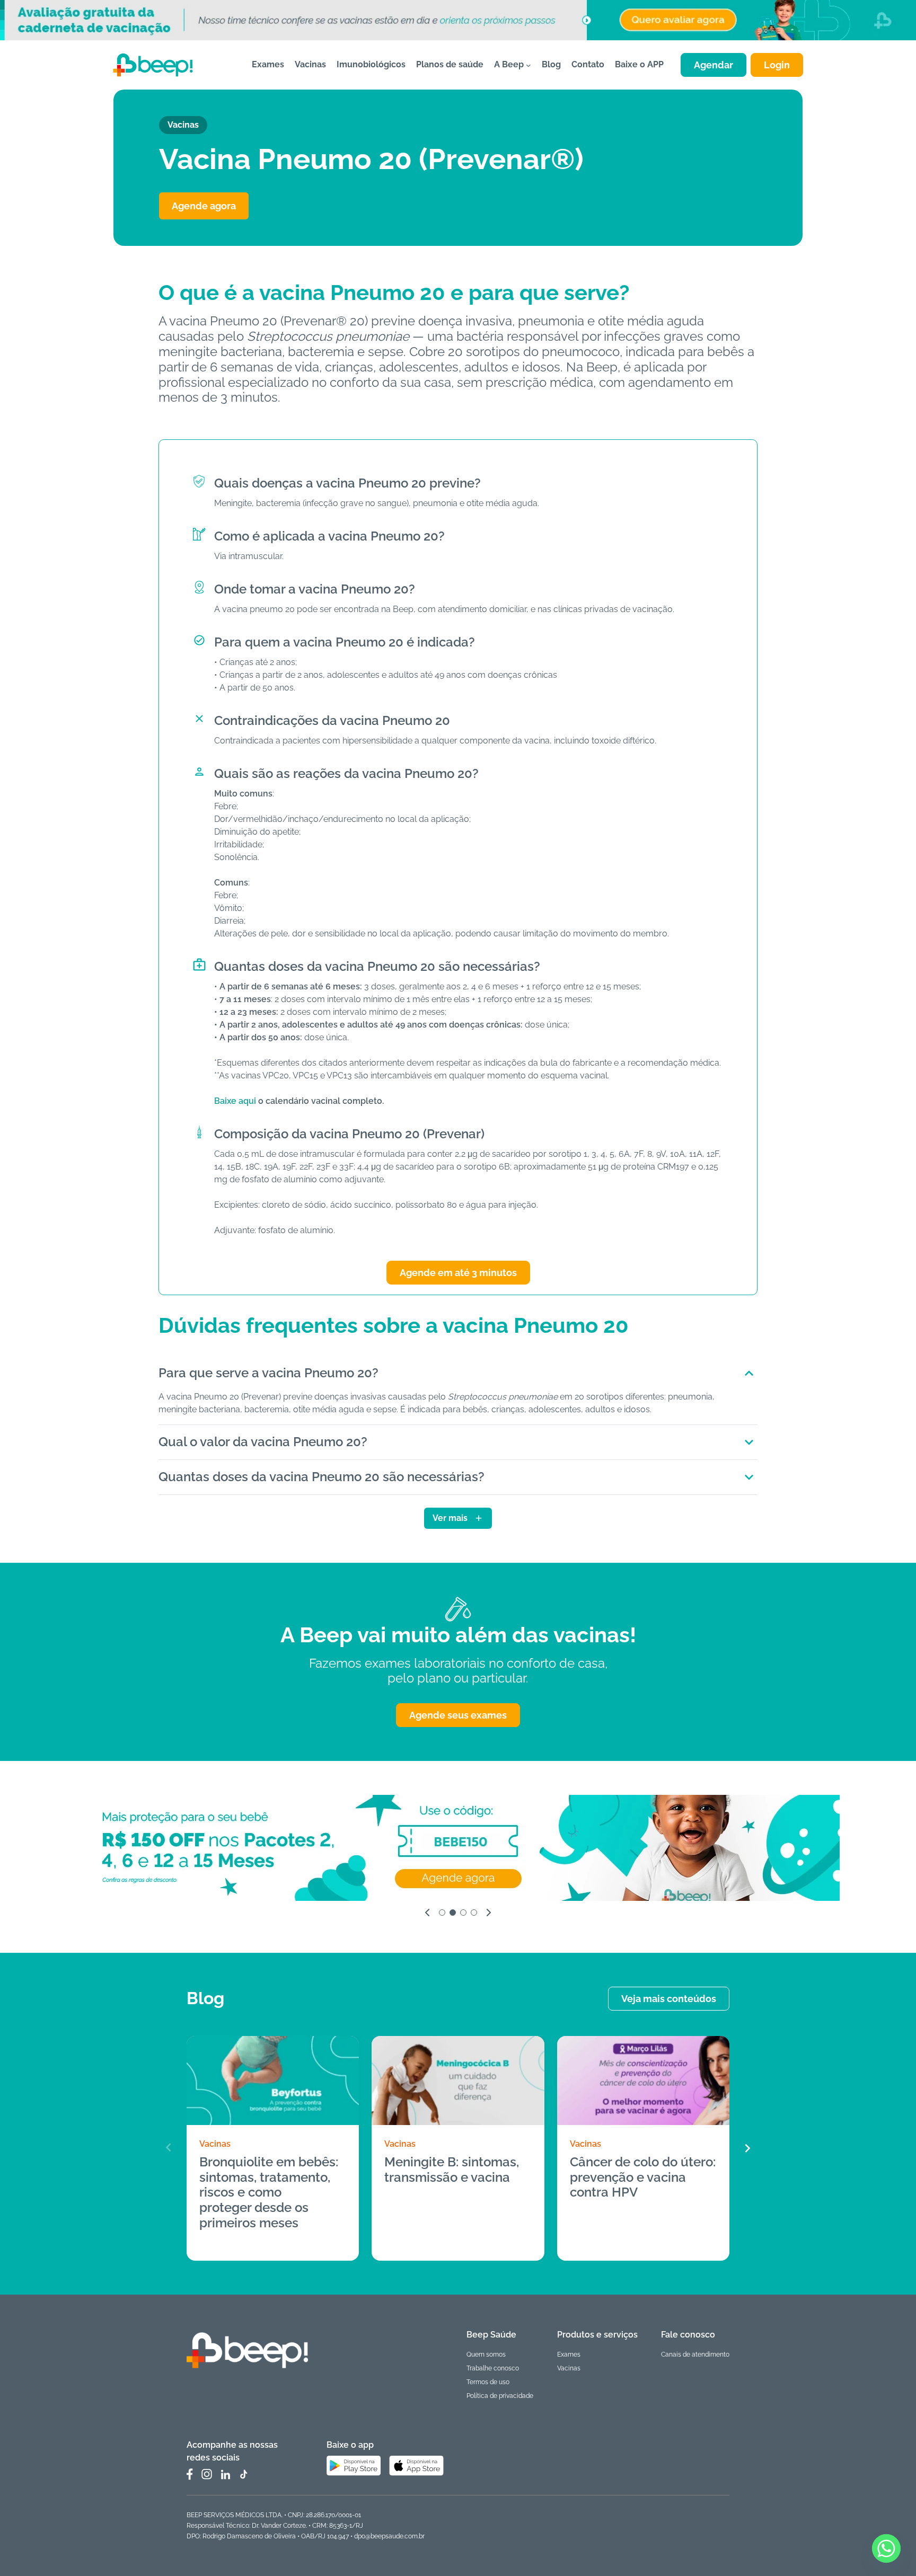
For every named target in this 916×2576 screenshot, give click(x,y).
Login (777, 65)
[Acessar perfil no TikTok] (243, 2474)
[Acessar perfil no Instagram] (207, 2474)
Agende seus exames (458, 1715)
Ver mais (450, 1518)
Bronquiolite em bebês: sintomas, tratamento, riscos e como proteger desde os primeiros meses (269, 2193)
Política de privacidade (500, 2396)
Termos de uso (488, 2382)
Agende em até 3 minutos (458, 1273)
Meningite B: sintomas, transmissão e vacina (452, 2170)
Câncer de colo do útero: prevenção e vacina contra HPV (643, 2177)
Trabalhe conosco (493, 2368)
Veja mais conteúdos (669, 1999)
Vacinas (215, 2144)
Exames (569, 2354)
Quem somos (486, 2354)
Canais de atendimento (695, 2354)
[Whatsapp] (886, 2548)
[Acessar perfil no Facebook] (190, 2474)
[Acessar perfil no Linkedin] (225, 2475)
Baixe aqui (235, 1101)
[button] (747, 2148)
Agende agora (204, 206)
